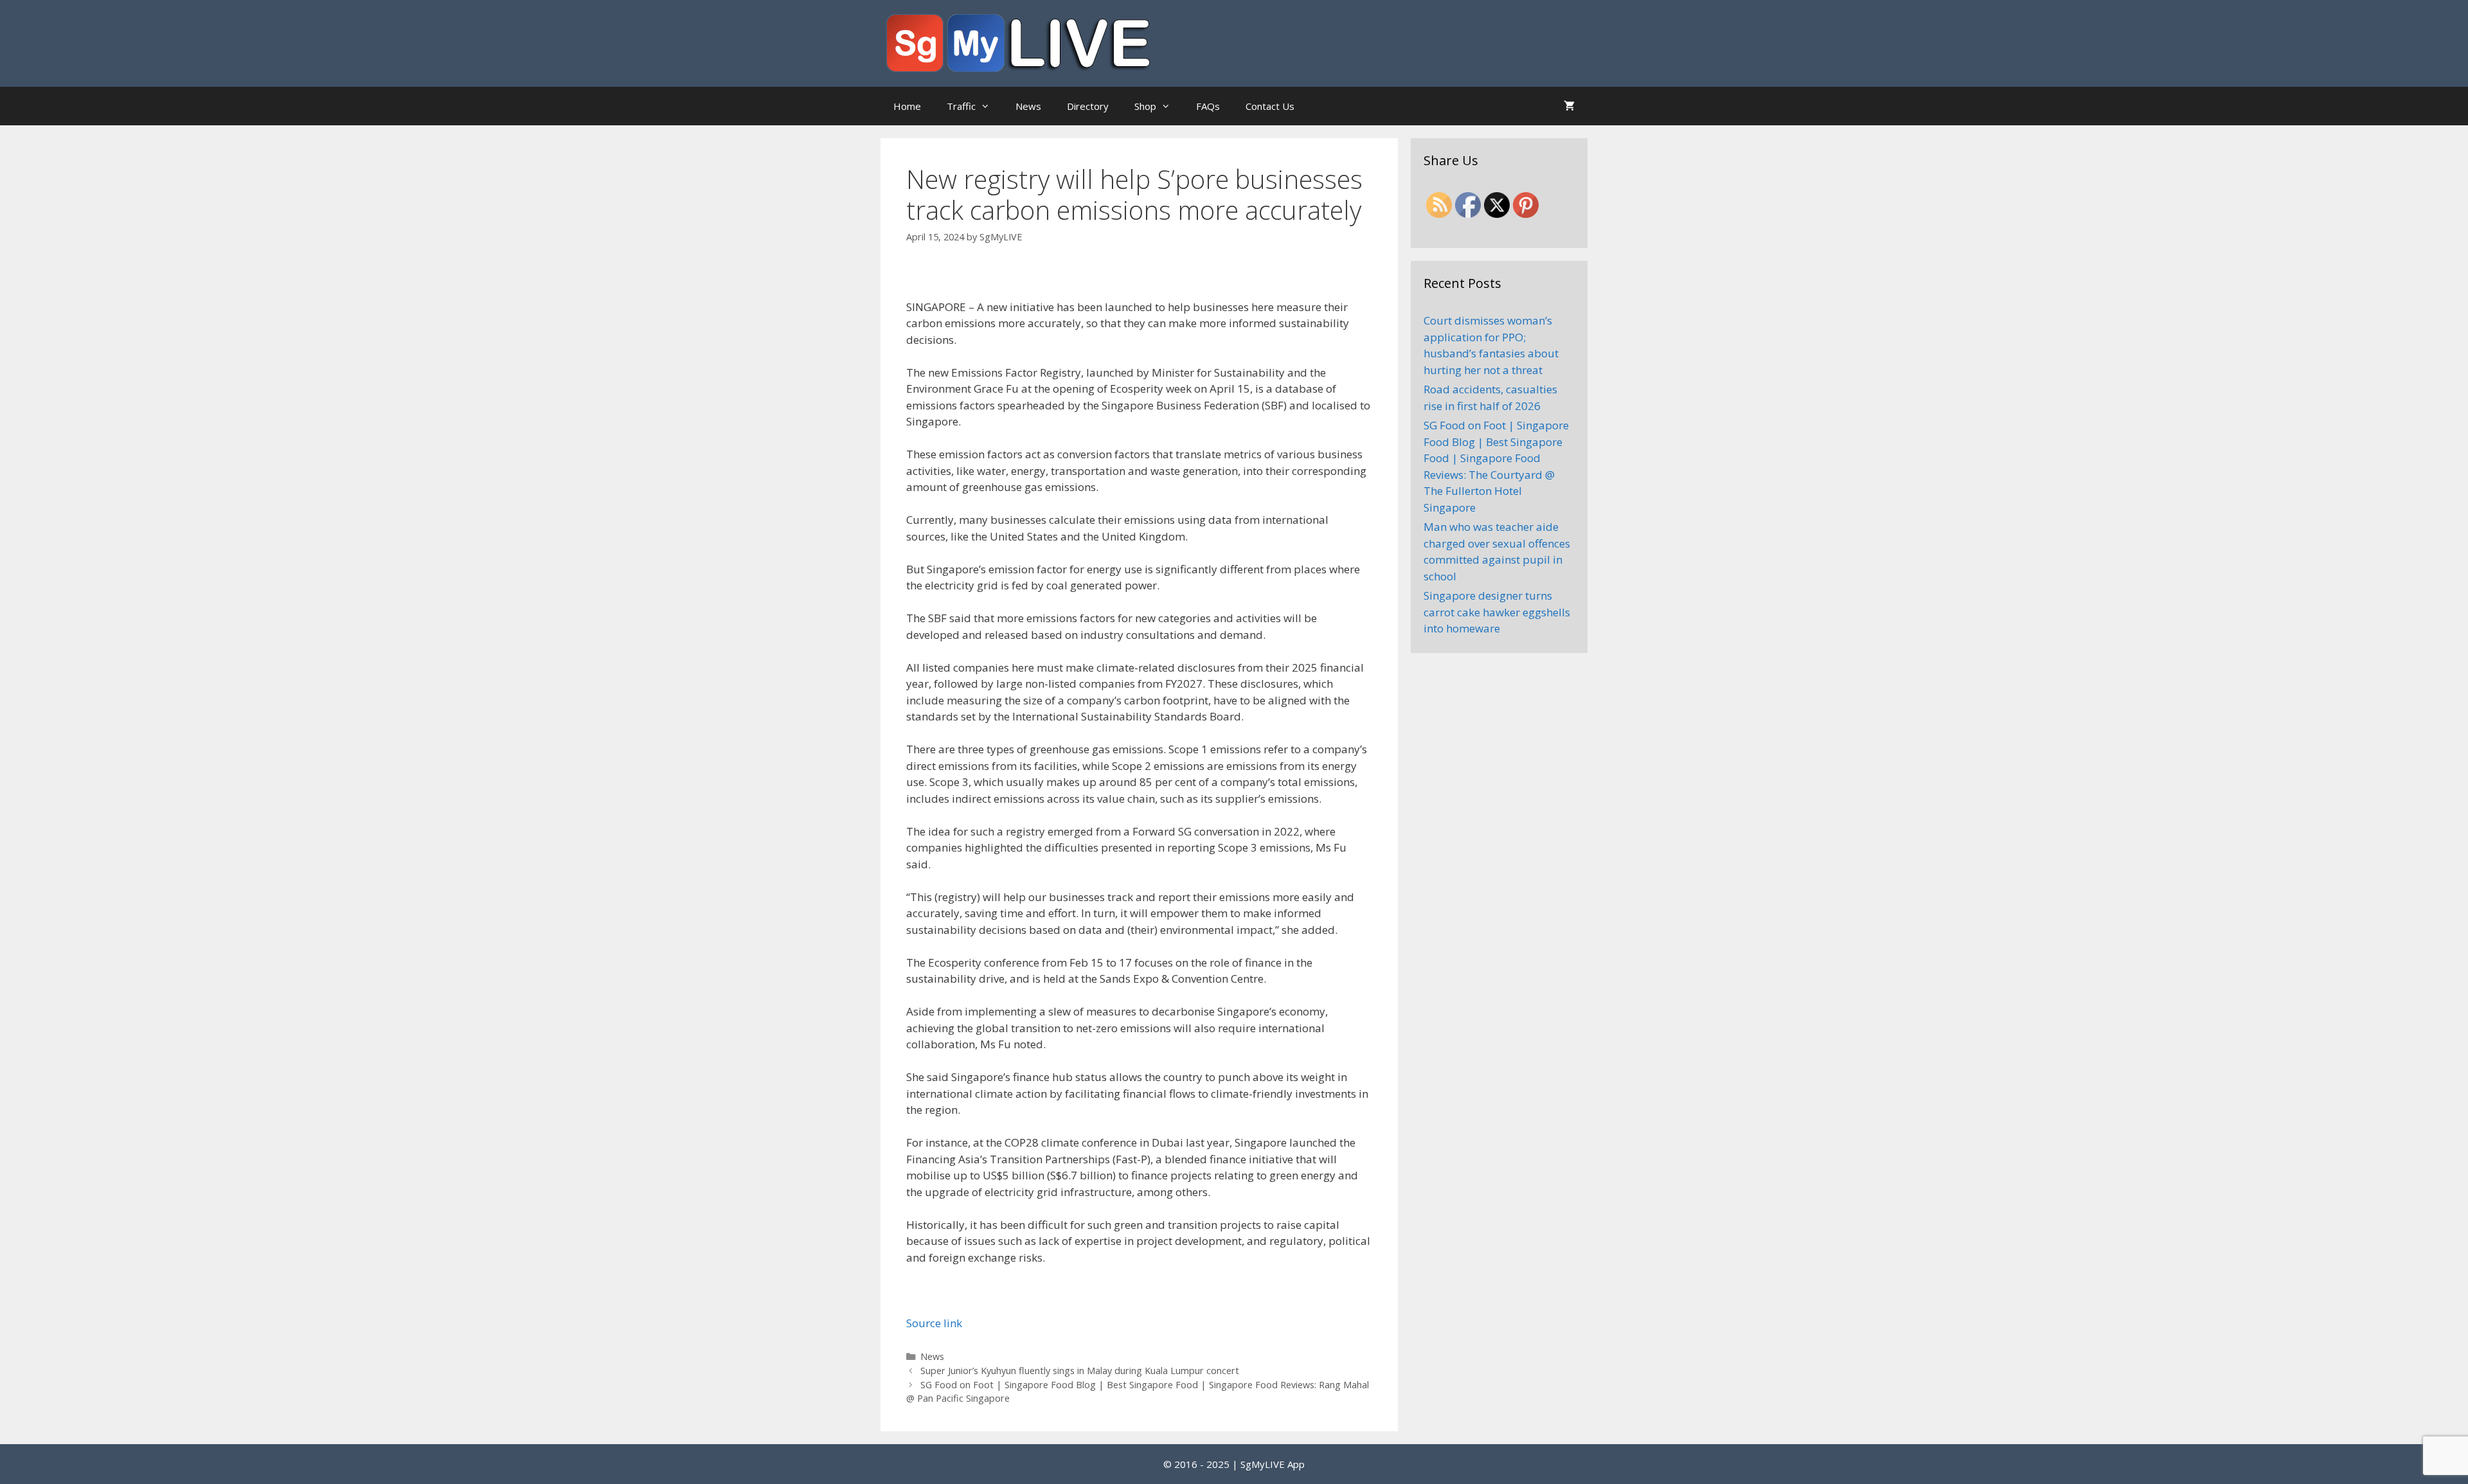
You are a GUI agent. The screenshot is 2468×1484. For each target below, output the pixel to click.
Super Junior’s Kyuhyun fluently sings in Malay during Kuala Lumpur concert (1080, 1371)
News (1028, 106)
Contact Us (1270, 106)
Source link (934, 1323)
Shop (1145, 106)
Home (907, 106)
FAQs (1208, 106)
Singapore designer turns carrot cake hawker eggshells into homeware (1497, 612)
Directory (1088, 106)
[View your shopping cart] (1569, 106)
